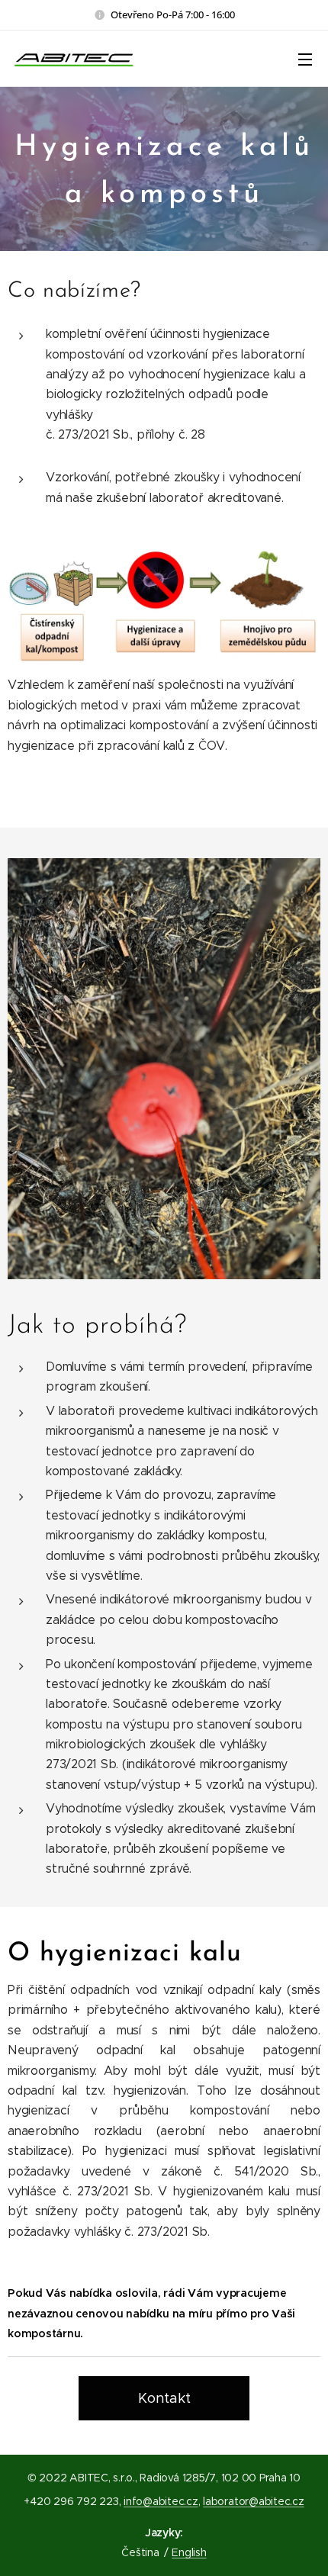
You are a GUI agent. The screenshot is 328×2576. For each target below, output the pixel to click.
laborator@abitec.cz (253, 2501)
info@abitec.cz (161, 2501)
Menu (305, 59)
